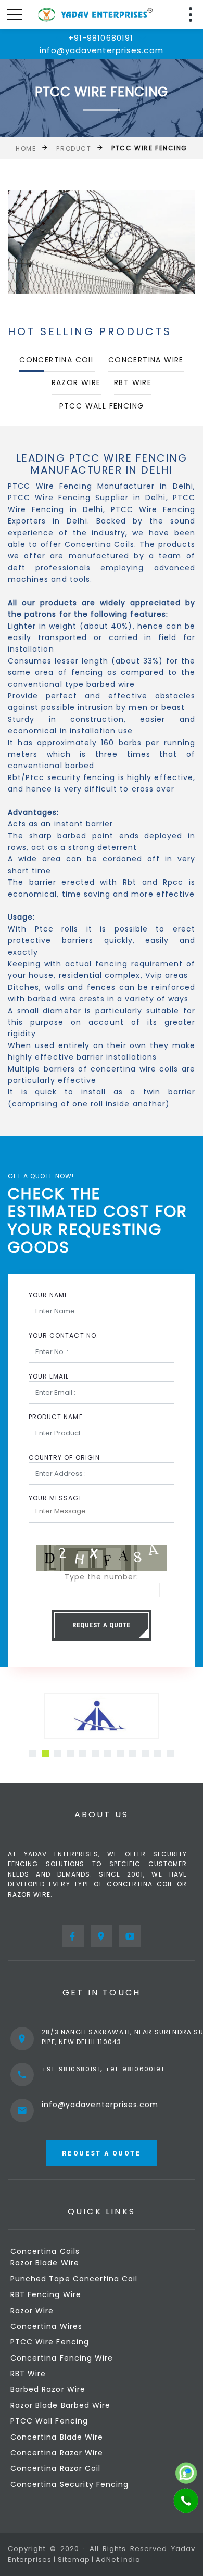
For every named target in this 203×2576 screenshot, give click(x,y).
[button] (33, 1753)
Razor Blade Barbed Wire (60, 2405)
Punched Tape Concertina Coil (74, 2279)
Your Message (56, 1498)
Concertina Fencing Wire (62, 2358)
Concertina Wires (46, 2326)
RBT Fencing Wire (46, 2294)
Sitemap (74, 2560)
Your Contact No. (64, 1336)
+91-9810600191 (135, 2069)
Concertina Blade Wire (57, 2437)
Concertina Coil (57, 360)
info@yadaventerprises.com (100, 2105)
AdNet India (118, 2560)
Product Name (56, 1417)
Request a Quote (102, 1625)
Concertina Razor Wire (57, 2453)
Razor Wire (76, 382)
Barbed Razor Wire (48, 2389)
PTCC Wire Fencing (50, 2342)
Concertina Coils (45, 2251)
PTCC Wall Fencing (102, 406)
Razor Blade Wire (45, 2263)
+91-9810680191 (71, 2069)
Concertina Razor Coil (55, 2468)
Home (26, 149)
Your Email (49, 1376)
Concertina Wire (146, 360)
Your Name (48, 1295)
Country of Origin (64, 1457)
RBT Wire (133, 382)
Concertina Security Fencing (69, 2484)
